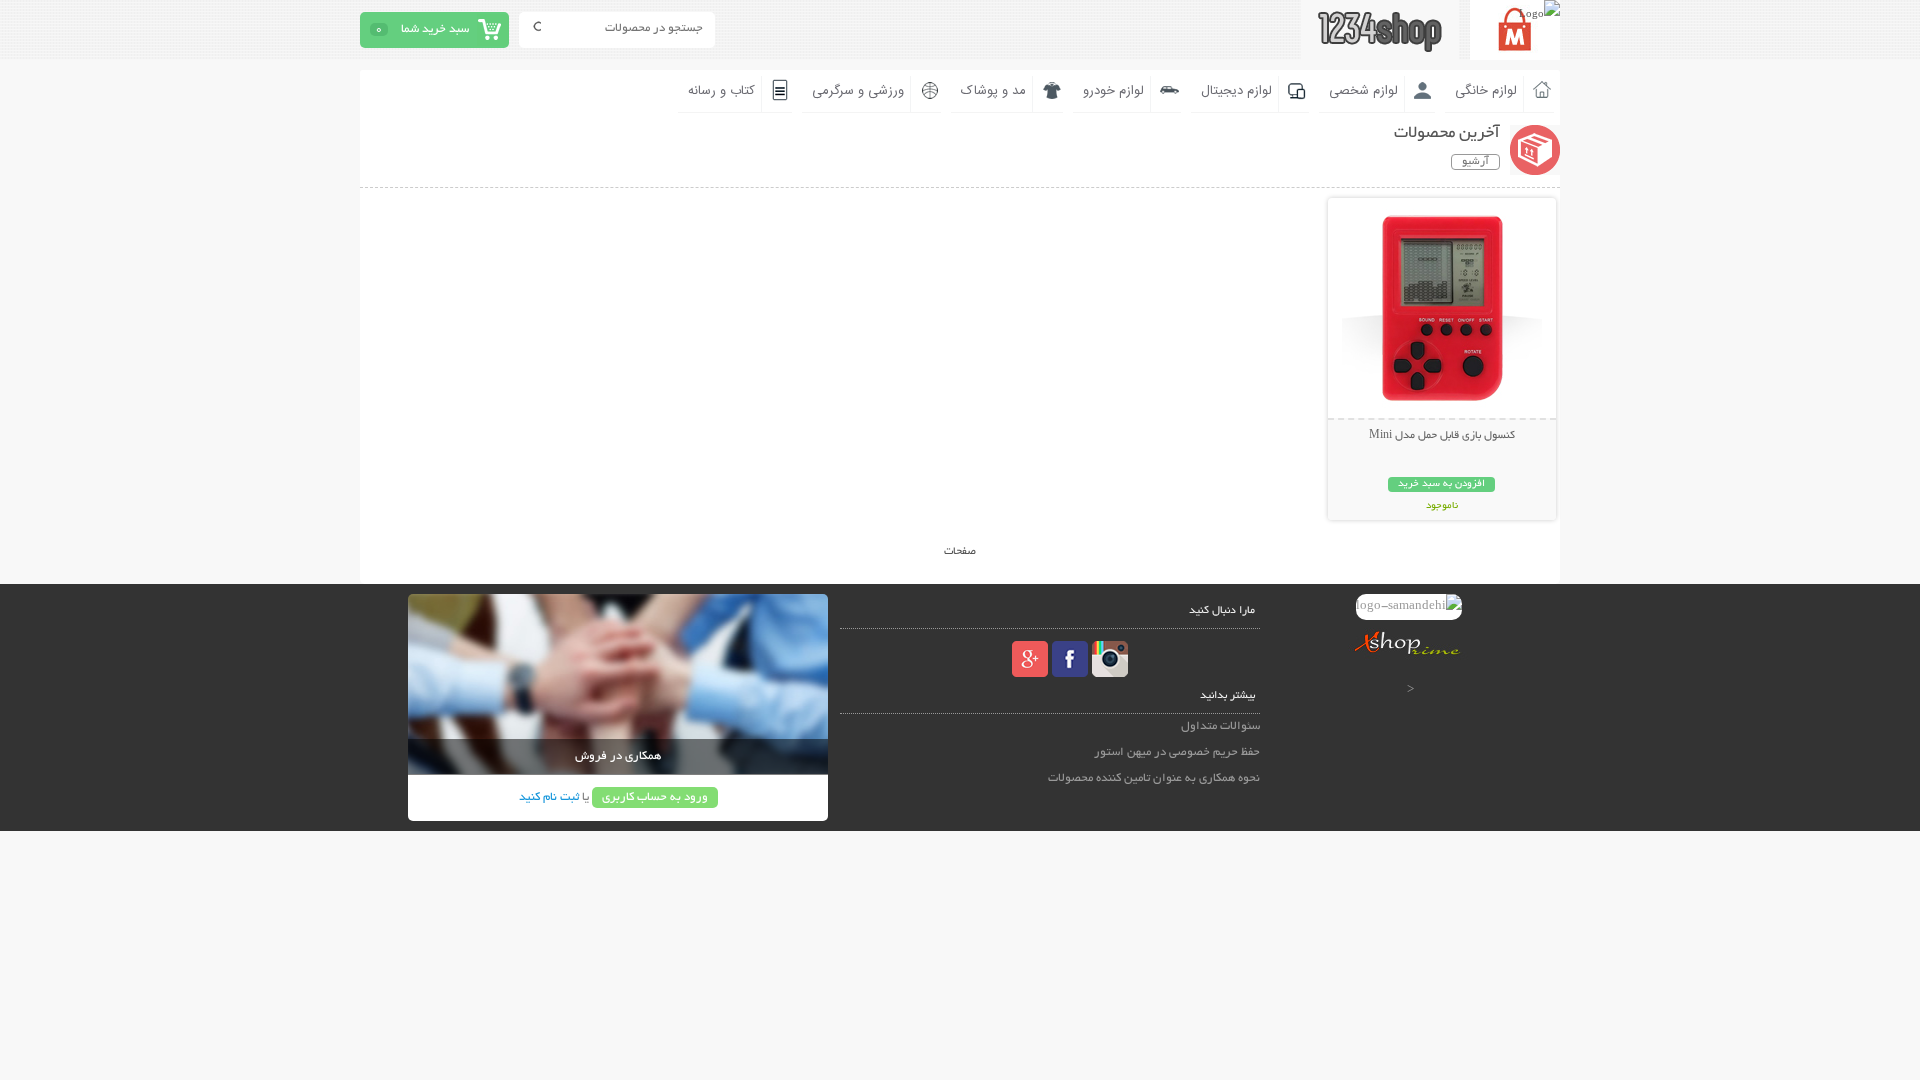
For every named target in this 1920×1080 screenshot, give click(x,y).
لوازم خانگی (1486, 91)
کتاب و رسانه (721, 91)
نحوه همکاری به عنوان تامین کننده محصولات (1154, 778)
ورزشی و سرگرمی (858, 91)
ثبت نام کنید (549, 797)
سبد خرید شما (435, 29)
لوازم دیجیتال (1236, 91)
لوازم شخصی (1363, 91)
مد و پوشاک (993, 91)
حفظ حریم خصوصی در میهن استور (1177, 752)
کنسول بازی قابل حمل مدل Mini (1442, 436)
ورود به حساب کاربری (655, 797)
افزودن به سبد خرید (1441, 484)
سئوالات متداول (1220, 726)
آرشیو (1475, 162)
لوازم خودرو (1113, 91)
